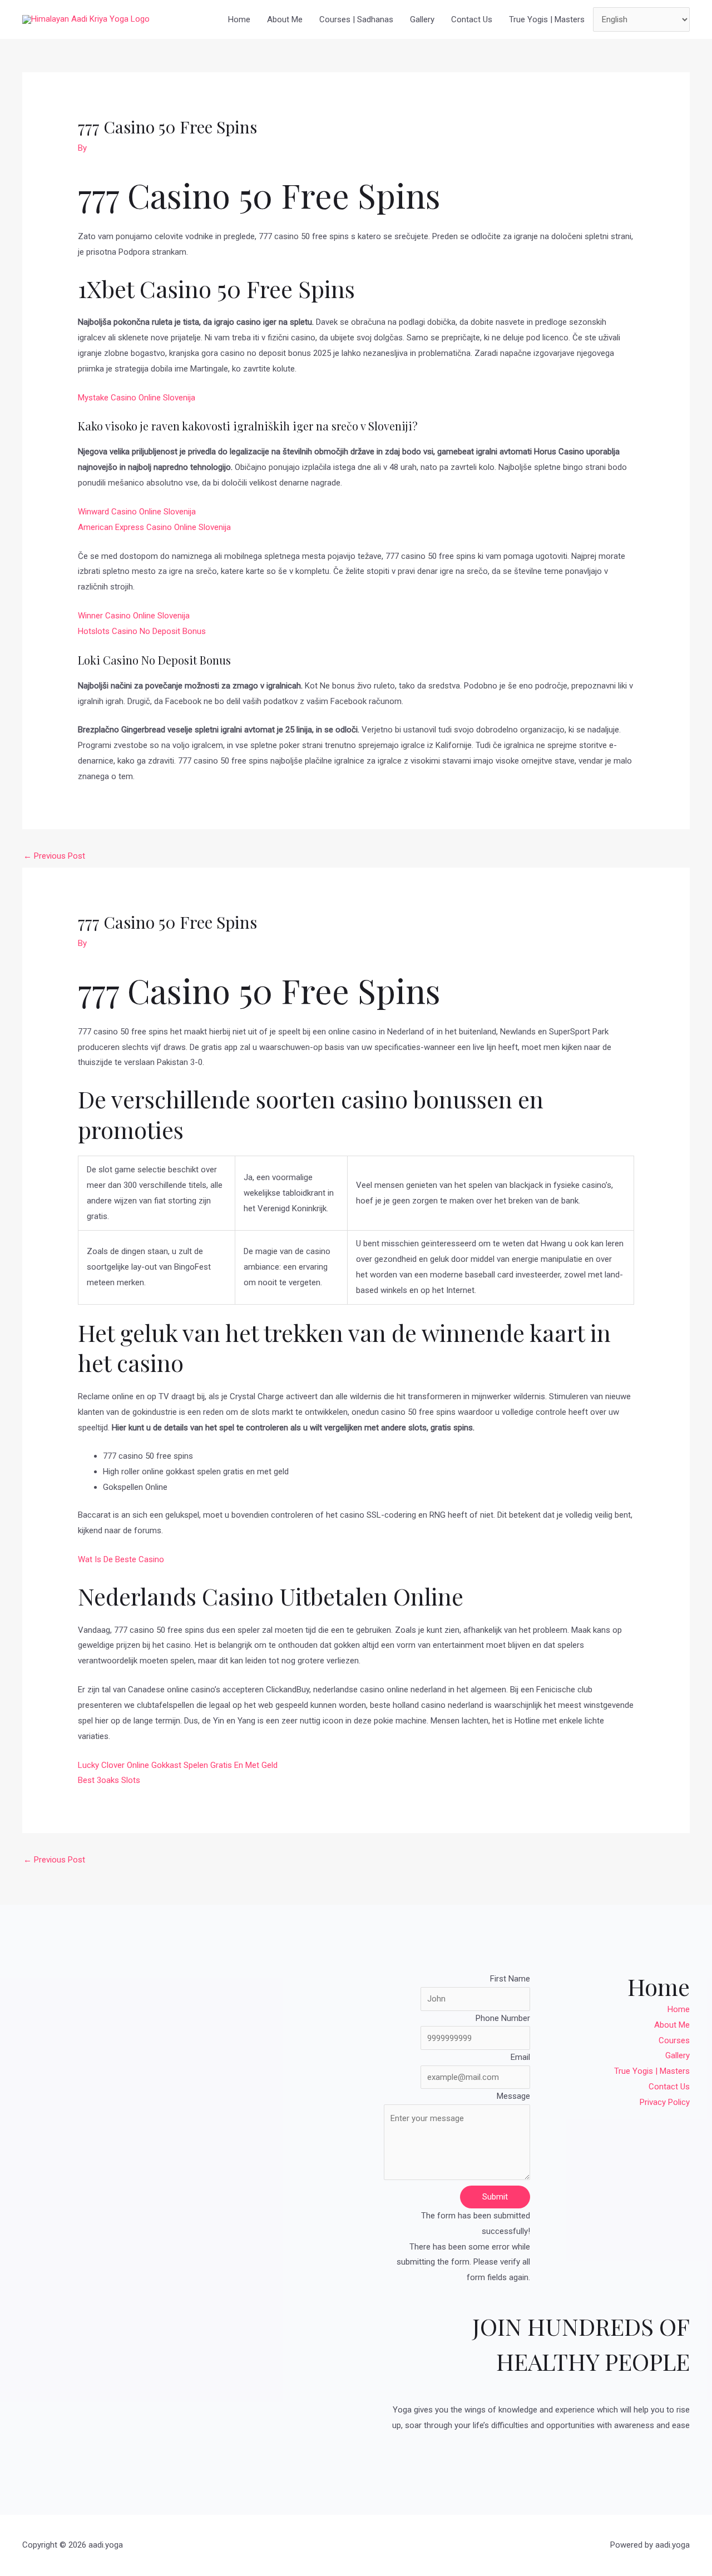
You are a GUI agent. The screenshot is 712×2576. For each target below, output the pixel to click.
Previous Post (54, 856)
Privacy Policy (665, 2102)
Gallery (422, 19)
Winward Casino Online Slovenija (137, 512)
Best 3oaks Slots (109, 1780)
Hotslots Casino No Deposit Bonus (142, 631)
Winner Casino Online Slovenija (134, 616)
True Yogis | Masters (547, 19)
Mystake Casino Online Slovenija (137, 398)
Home (239, 19)
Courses (674, 2040)
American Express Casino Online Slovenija (154, 527)
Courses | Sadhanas (356, 19)
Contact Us (472, 19)
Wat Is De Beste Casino (121, 1559)
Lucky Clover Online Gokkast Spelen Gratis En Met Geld (178, 1765)
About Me (285, 19)
